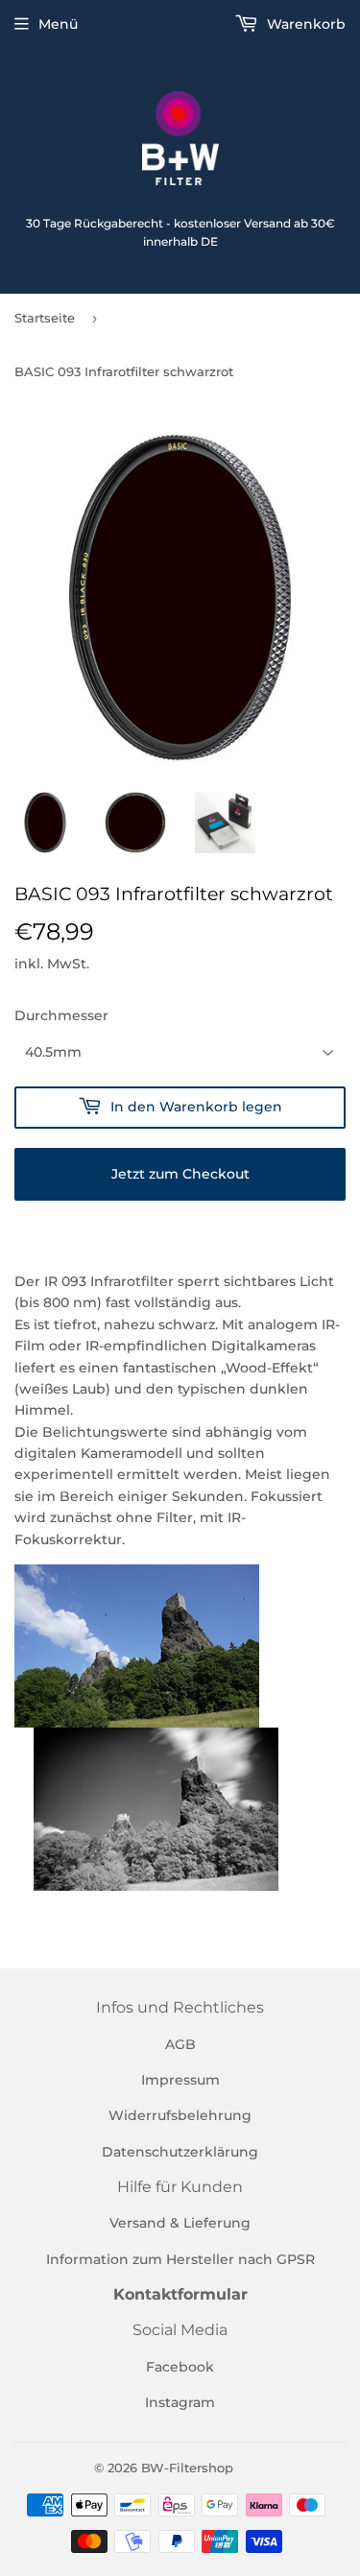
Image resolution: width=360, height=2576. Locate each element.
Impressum (180, 2080)
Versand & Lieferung (180, 2223)
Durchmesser (61, 1015)
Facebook (180, 2367)
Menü (58, 24)
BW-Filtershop (187, 2468)
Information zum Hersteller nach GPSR (180, 2259)
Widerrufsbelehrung (180, 2115)
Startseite (45, 318)
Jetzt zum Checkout (180, 1174)
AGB (180, 2044)
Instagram (180, 2402)
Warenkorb (304, 24)
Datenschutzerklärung (180, 2152)
